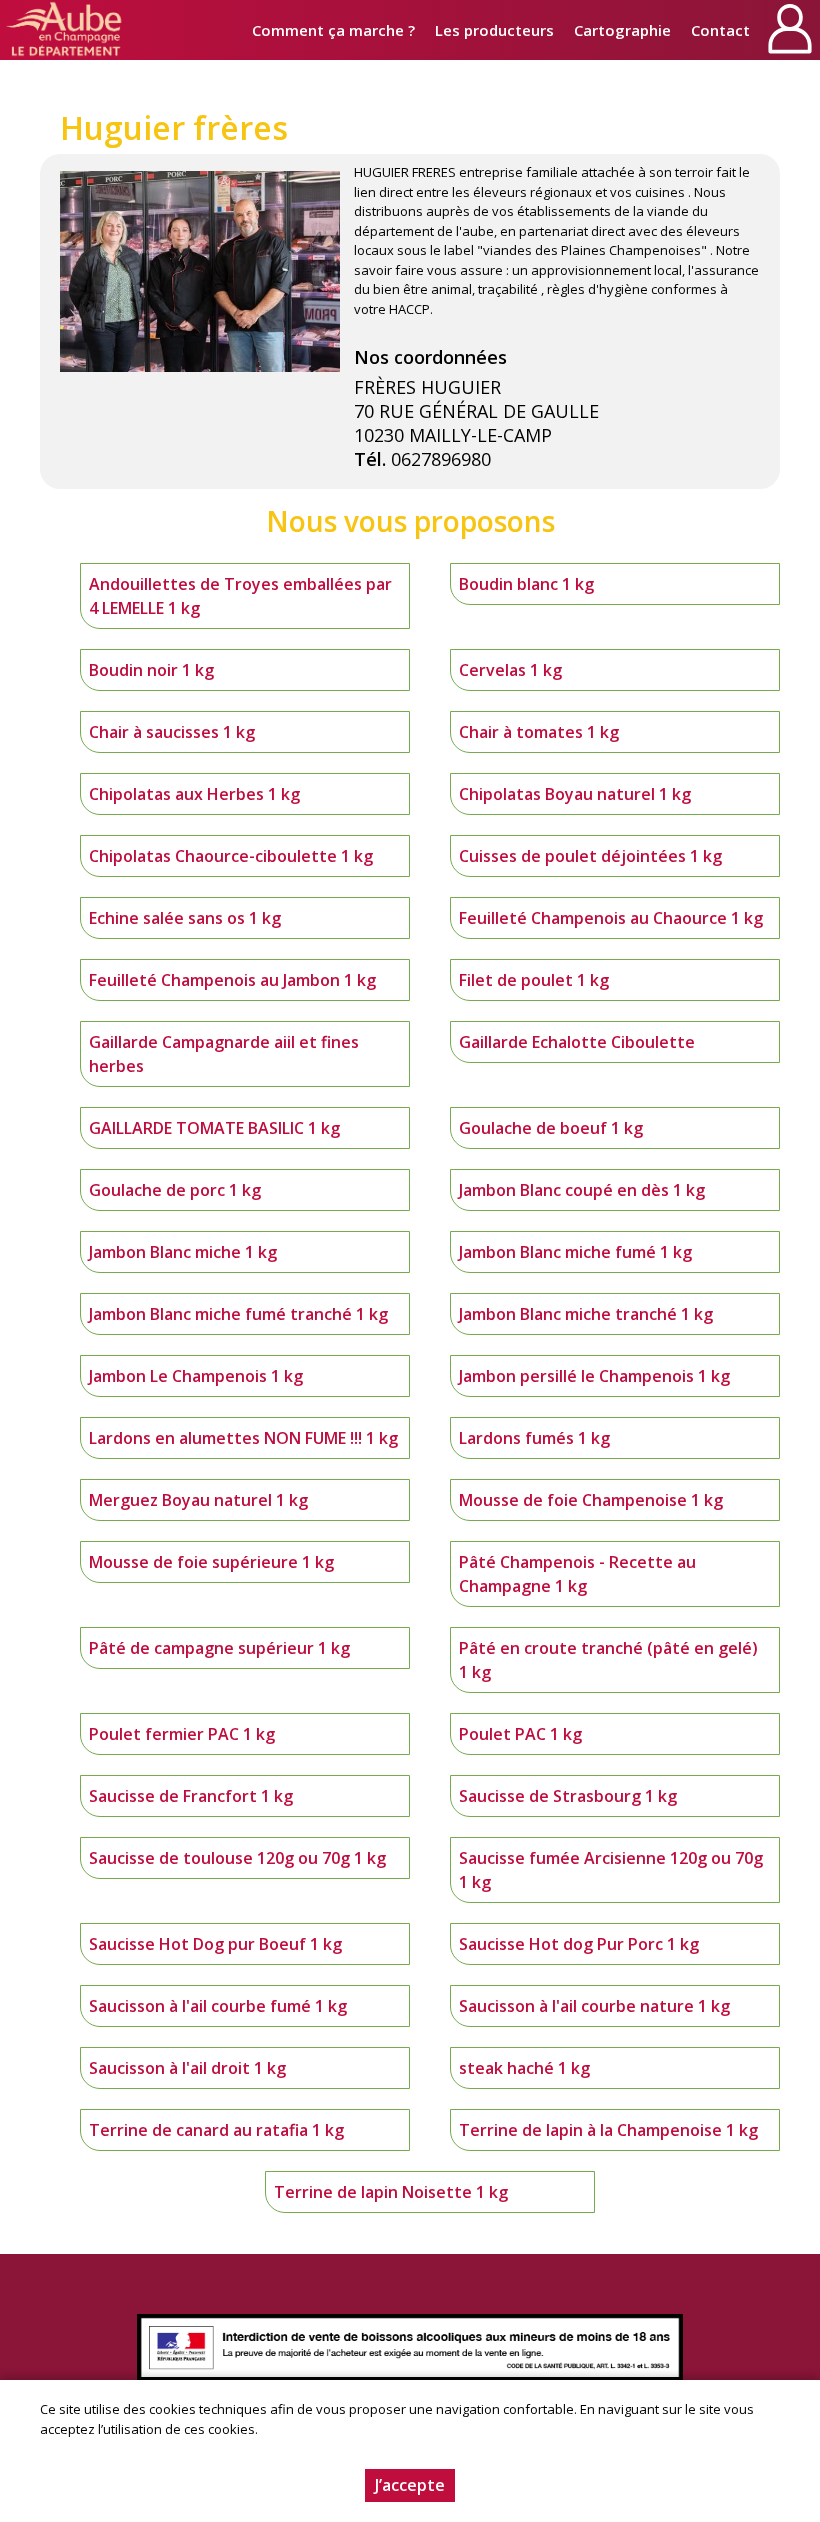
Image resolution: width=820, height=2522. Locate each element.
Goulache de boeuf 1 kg (551, 1128)
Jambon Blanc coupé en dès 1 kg (582, 1190)
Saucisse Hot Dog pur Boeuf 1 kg (215, 1944)
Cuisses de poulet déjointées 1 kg (590, 856)
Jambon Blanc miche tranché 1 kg (586, 1314)
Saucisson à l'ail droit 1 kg (187, 2068)
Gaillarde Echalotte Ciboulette (577, 1042)
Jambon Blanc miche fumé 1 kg (575, 1252)
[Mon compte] (790, 30)
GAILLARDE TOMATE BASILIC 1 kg (214, 1128)
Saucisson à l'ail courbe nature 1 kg (594, 2006)
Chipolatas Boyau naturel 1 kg (575, 794)
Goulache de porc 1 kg (175, 1190)
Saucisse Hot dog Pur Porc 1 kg (579, 1944)
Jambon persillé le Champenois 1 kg (594, 1376)
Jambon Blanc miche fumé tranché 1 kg (238, 1314)
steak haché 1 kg (524, 2068)
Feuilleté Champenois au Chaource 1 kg (611, 918)
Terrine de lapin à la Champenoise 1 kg (608, 2130)
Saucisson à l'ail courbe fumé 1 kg (218, 2006)
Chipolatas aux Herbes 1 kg (194, 794)
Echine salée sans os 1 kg (185, 918)
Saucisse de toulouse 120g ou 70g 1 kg (237, 1858)
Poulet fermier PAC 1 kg (182, 1734)
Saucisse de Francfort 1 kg (191, 1796)
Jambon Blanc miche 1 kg (183, 1252)
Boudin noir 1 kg (151, 670)
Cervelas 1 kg (510, 670)
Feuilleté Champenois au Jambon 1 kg (232, 980)
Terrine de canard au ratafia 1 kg (216, 2130)
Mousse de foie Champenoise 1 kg (591, 1500)
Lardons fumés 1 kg (534, 1438)
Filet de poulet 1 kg (534, 980)
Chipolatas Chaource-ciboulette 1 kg (231, 856)
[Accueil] (64, 30)
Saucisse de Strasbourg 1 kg (568, 1796)
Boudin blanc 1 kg (526, 584)
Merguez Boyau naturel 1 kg (198, 1500)
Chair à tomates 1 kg (539, 732)
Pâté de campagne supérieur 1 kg (219, 1648)
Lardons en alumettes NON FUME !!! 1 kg (243, 1438)
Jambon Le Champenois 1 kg (196, 1376)
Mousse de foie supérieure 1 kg (211, 1562)
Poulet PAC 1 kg (520, 1734)
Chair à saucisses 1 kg (172, 732)
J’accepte (410, 2485)
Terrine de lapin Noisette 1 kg (391, 2192)
